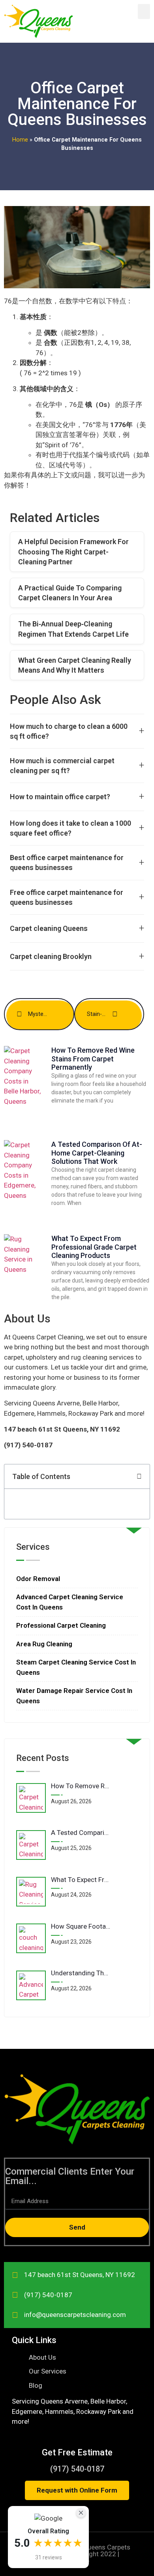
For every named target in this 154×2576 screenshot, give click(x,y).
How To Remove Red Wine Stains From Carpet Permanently (93, 1059)
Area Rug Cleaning (44, 1644)
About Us (27, 1319)
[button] (144, 11)
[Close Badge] (81, 2513)
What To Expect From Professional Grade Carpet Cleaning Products (94, 1247)
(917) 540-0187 (77, 2469)
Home (20, 140)
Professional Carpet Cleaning (61, 1625)
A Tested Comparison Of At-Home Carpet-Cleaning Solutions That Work (97, 1153)
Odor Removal (38, 1579)
